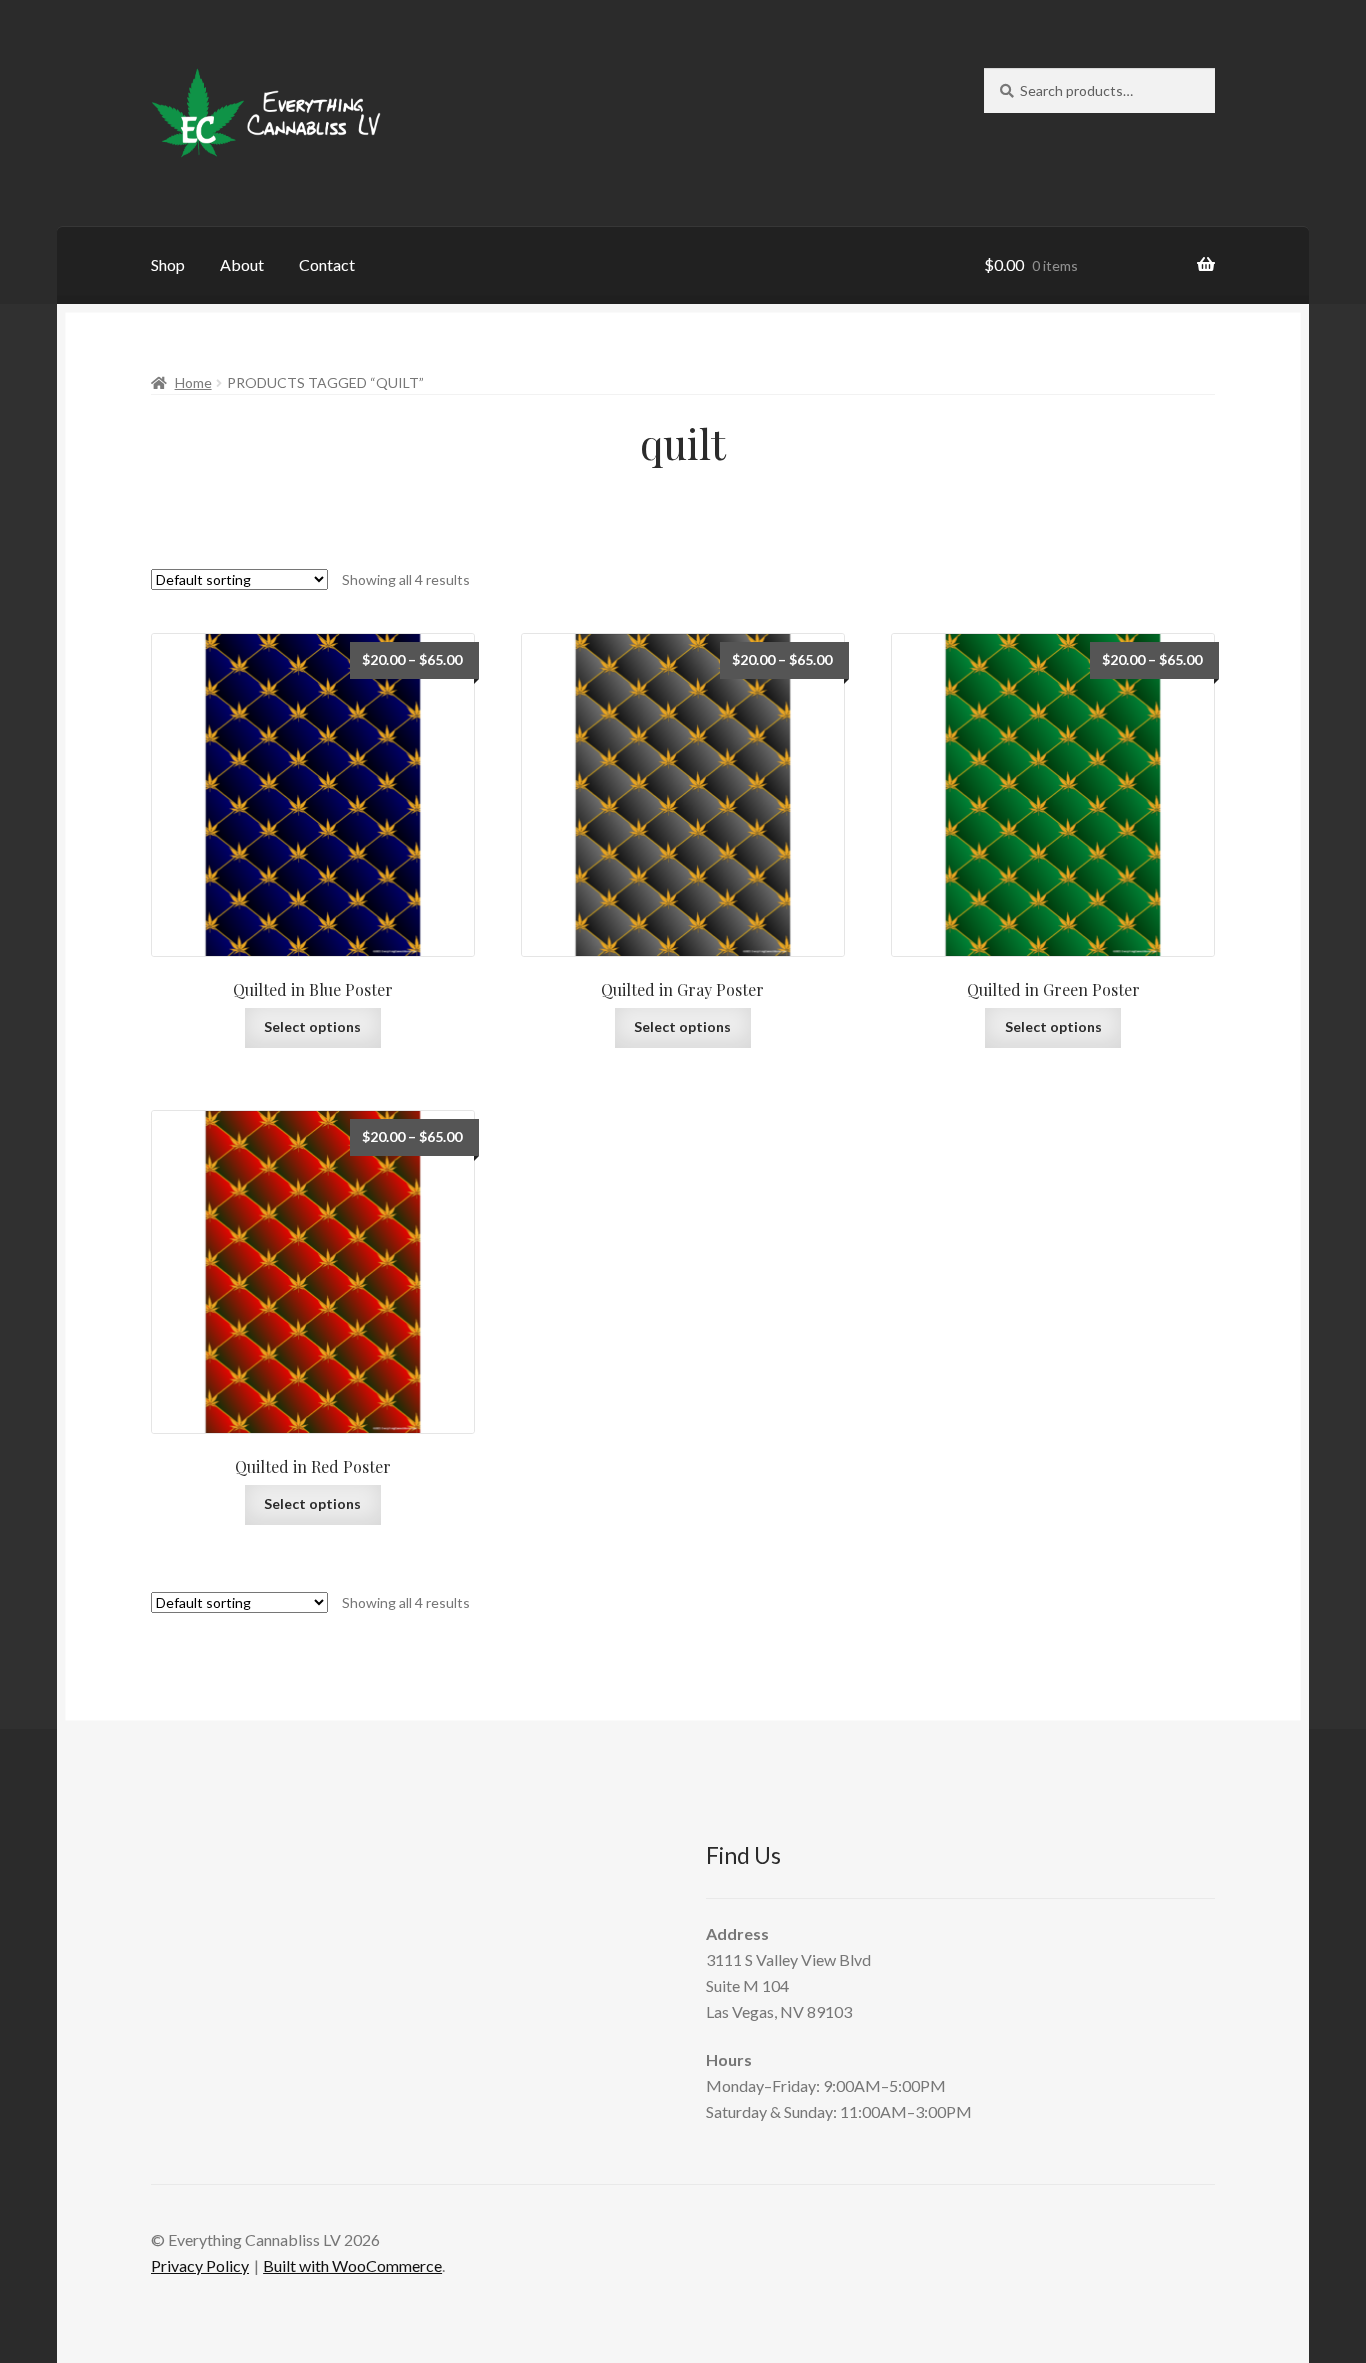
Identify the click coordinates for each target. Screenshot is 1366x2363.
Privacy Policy (200, 2265)
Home (193, 382)
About (242, 264)
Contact (327, 264)
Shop (168, 264)
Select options (312, 1026)
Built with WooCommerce (352, 2265)
